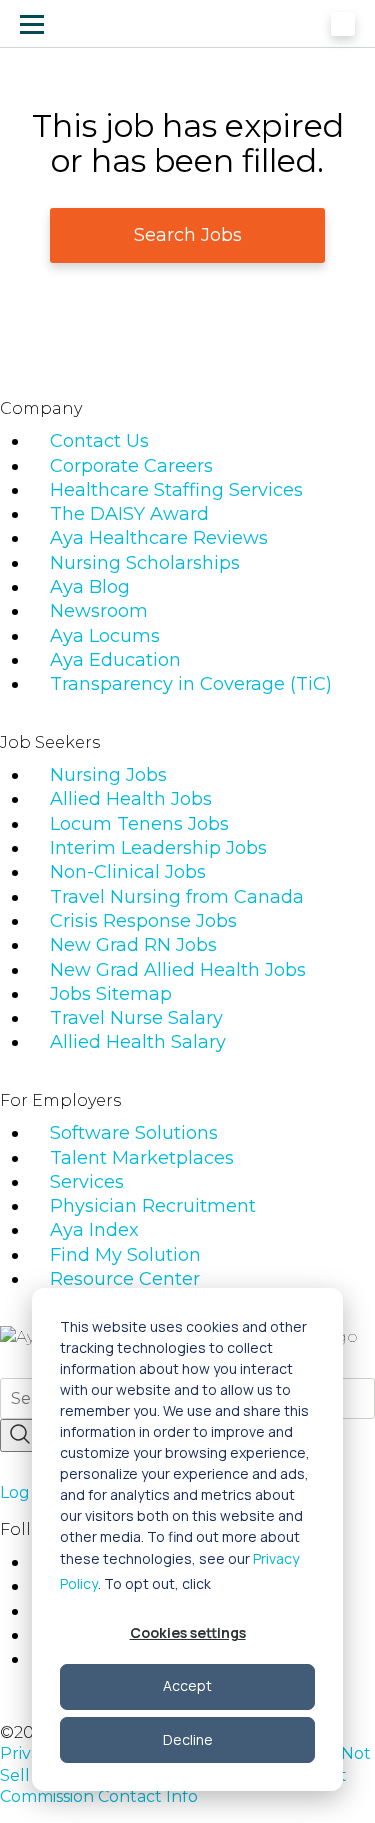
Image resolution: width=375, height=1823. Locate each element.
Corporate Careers (131, 466)
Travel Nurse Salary (136, 1018)
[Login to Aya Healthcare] (343, 24)
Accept (187, 1685)
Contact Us (99, 441)
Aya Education (115, 660)
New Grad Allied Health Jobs (178, 970)
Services (87, 1182)
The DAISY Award (129, 514)
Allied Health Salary (138, 1042)
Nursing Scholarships (145, 563)
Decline (188, 1739)
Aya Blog (90, 587)
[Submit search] (20, 1435)
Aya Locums (105, 636)
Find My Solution (125, 1255)
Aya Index (94, 1230)
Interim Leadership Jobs (158, 848)
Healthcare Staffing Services (176, 490)
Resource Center (125, 1279)
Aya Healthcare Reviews (159, 538)
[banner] (93, 24)
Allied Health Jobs (131, 799)
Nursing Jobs (108, 775)
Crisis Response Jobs (143, 921)
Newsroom (99, 611)
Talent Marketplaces (142, 1158)
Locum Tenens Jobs (139, 824)
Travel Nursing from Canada (177, 897)
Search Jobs (188, 235)
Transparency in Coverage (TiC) (191, 684)
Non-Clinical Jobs (128, 872)
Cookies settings (188, 1632)
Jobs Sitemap (111, 994)
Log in (24, 1492)
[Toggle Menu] (32, 24)
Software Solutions (134, 1133)
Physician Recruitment (153, 1206)
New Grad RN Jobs (133, 945)
